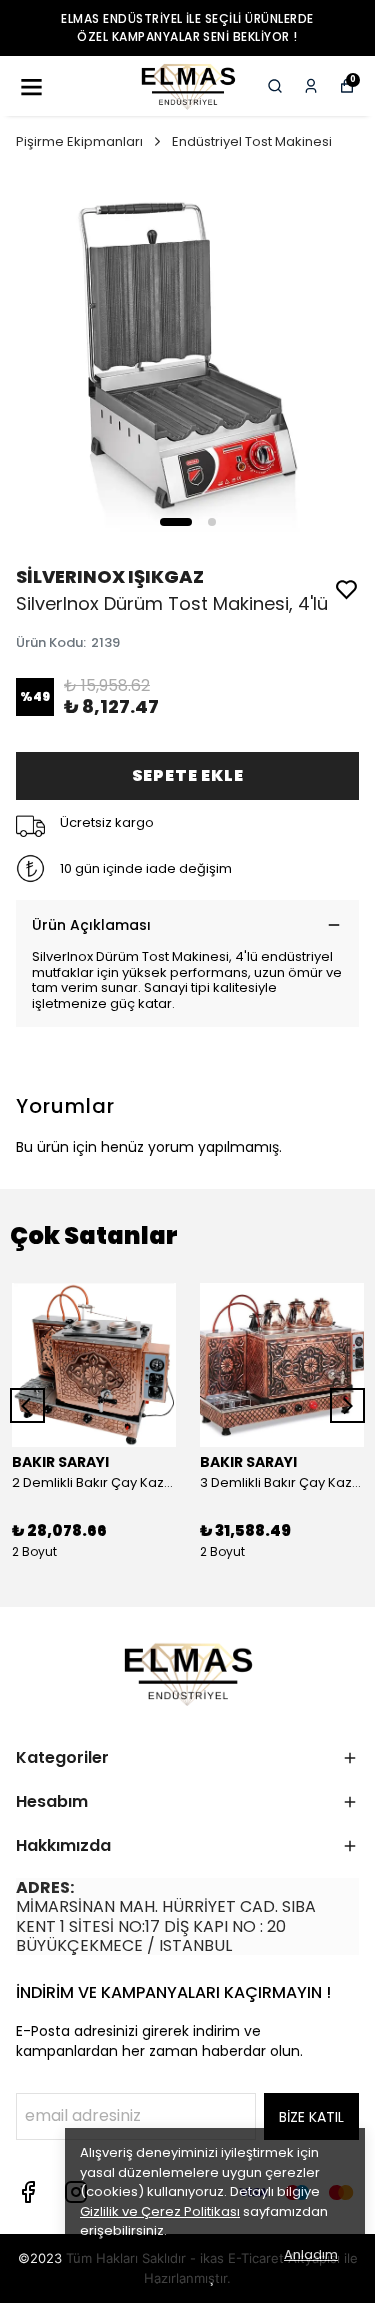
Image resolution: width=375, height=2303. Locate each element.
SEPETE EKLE (188, 775)
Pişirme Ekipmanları (79, 141)
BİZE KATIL (311, 2117)
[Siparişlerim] (311, 86)
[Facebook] (28, 2192)
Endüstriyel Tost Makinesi (252, 141)
